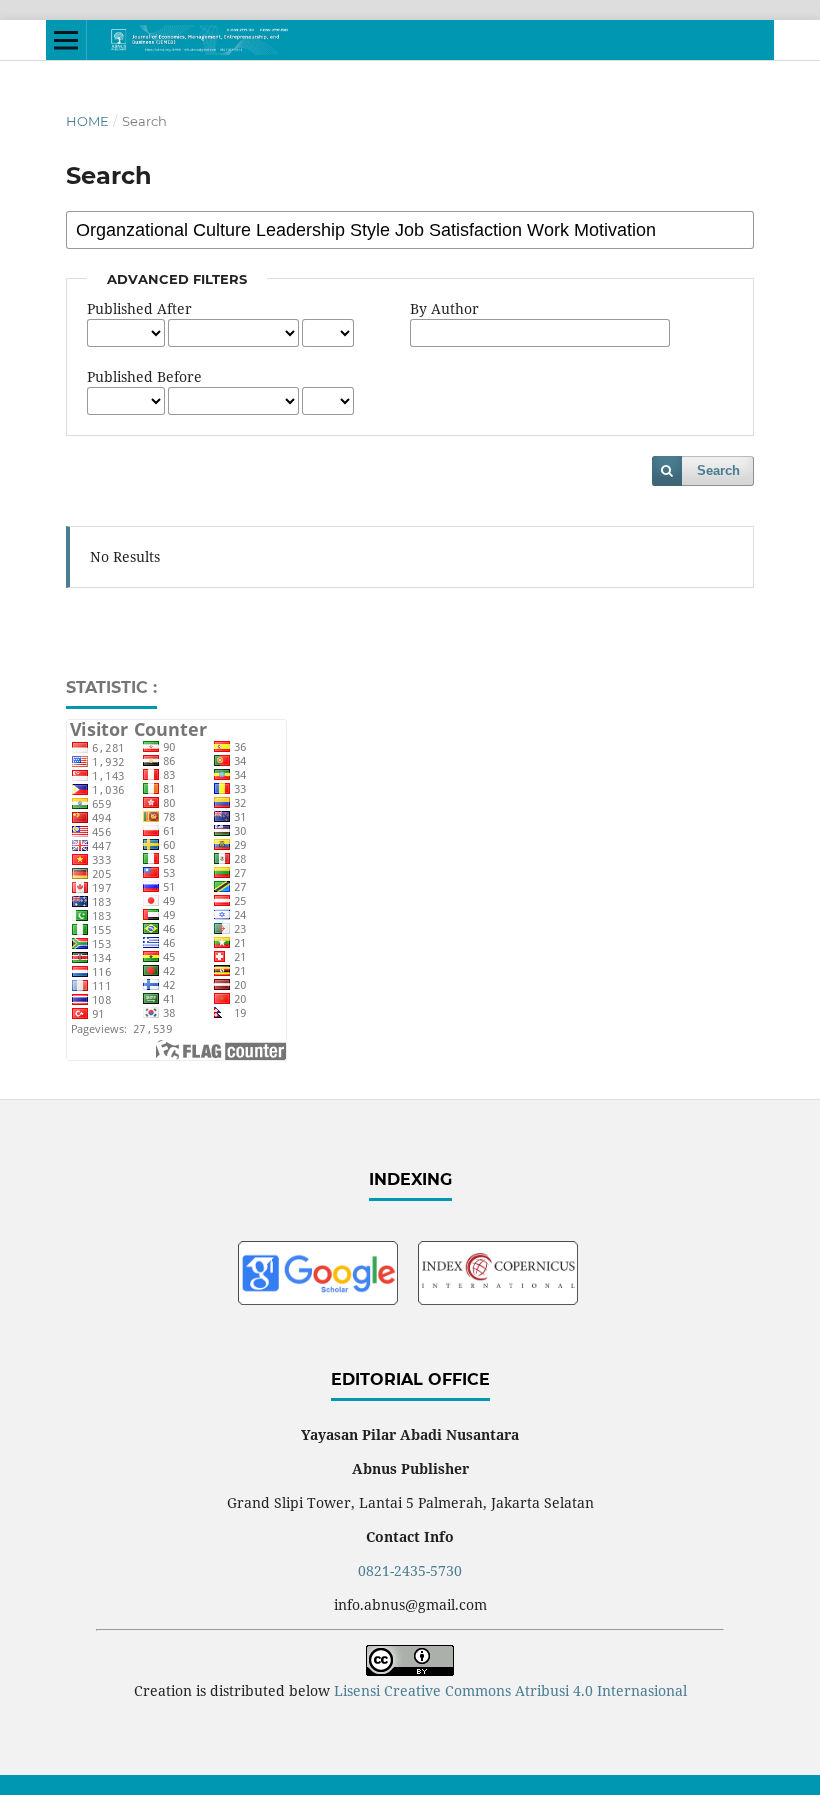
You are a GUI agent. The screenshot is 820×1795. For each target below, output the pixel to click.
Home (87, 121)
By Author (444, 308)
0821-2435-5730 (410, 1570)
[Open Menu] (66, 40)
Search (718, 470)
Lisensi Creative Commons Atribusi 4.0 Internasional (510, 1690)
